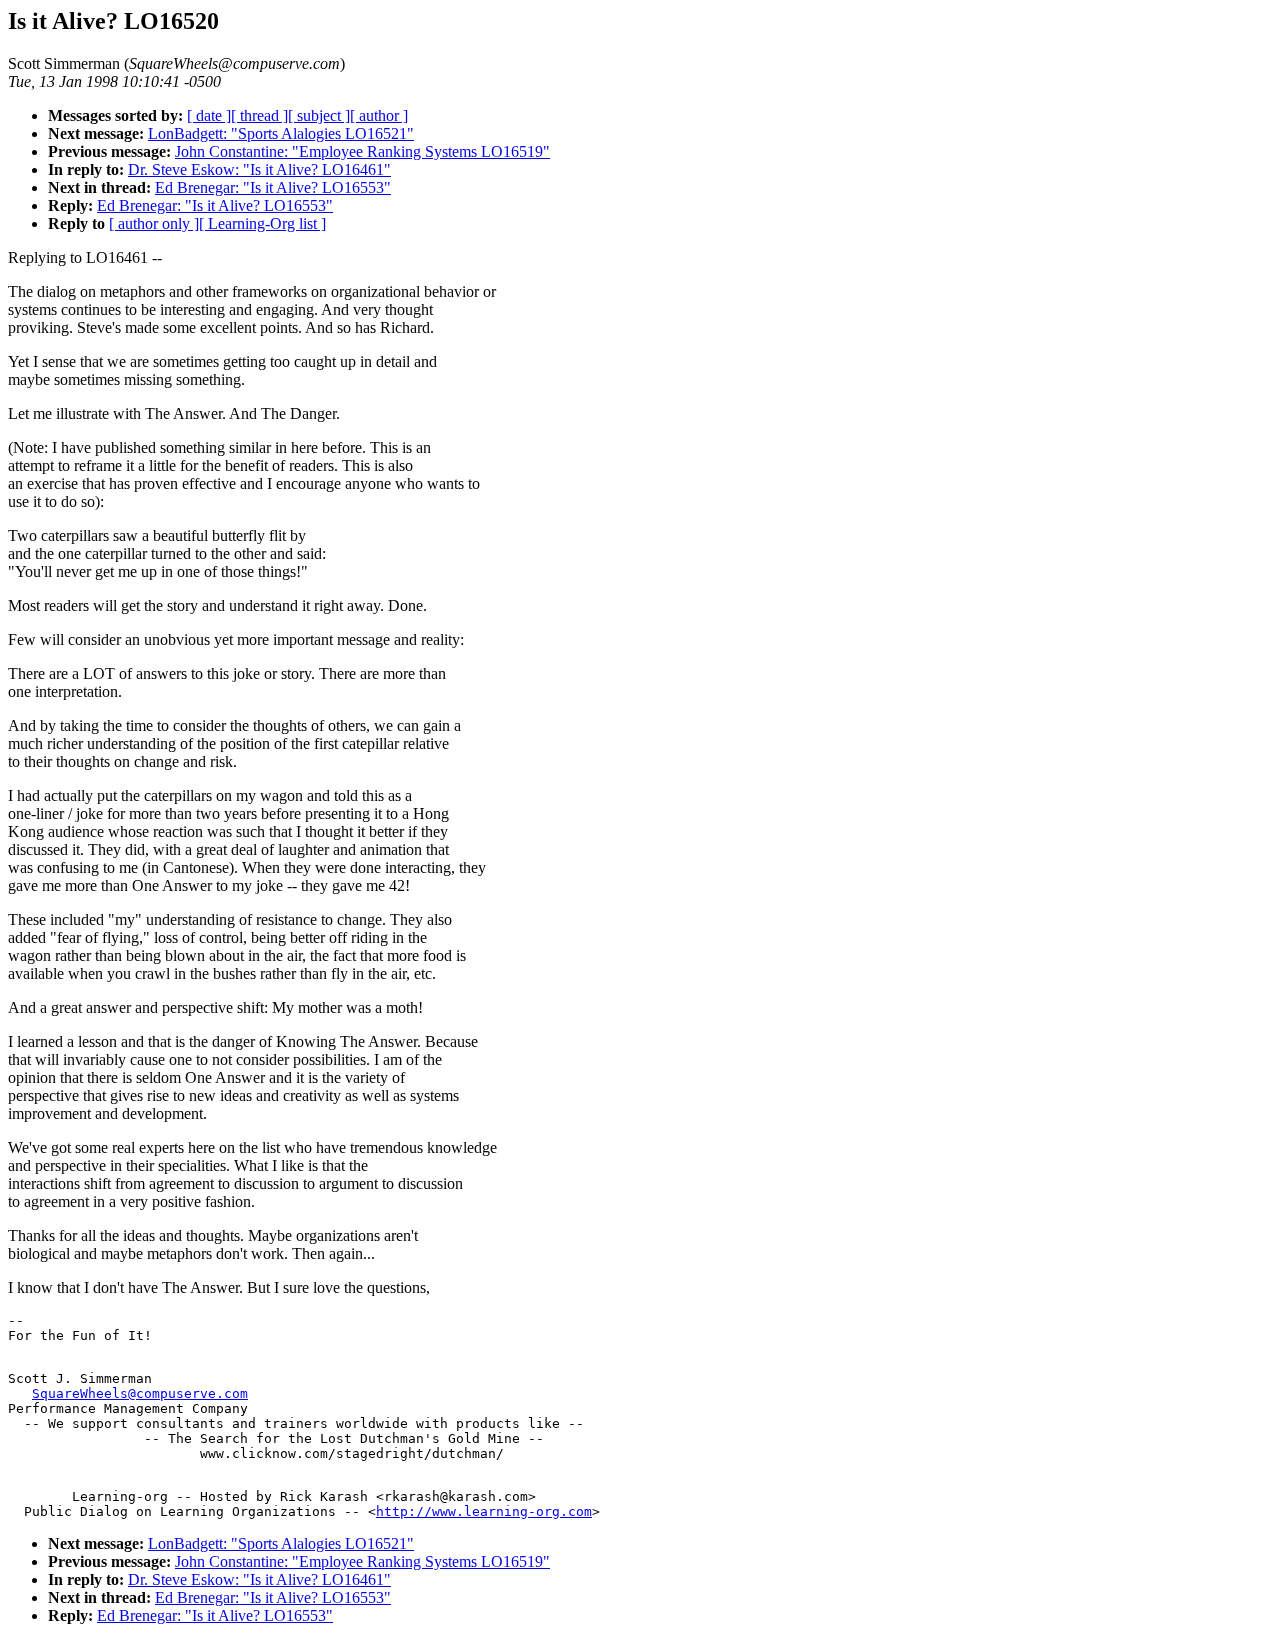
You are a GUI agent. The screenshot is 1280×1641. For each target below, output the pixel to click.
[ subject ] (319, 115)
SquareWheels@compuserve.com (140, 1393)
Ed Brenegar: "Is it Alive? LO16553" (273, 187)
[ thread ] (259, 115)
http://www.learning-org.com (484, 1511)
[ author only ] (154, 223)
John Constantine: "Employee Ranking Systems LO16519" (362, 151)
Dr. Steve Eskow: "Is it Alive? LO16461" (259, 169)
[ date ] (209, 115)
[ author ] (379, 115)
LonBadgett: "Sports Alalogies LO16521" (281, 133)
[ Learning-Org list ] (262, 223)
